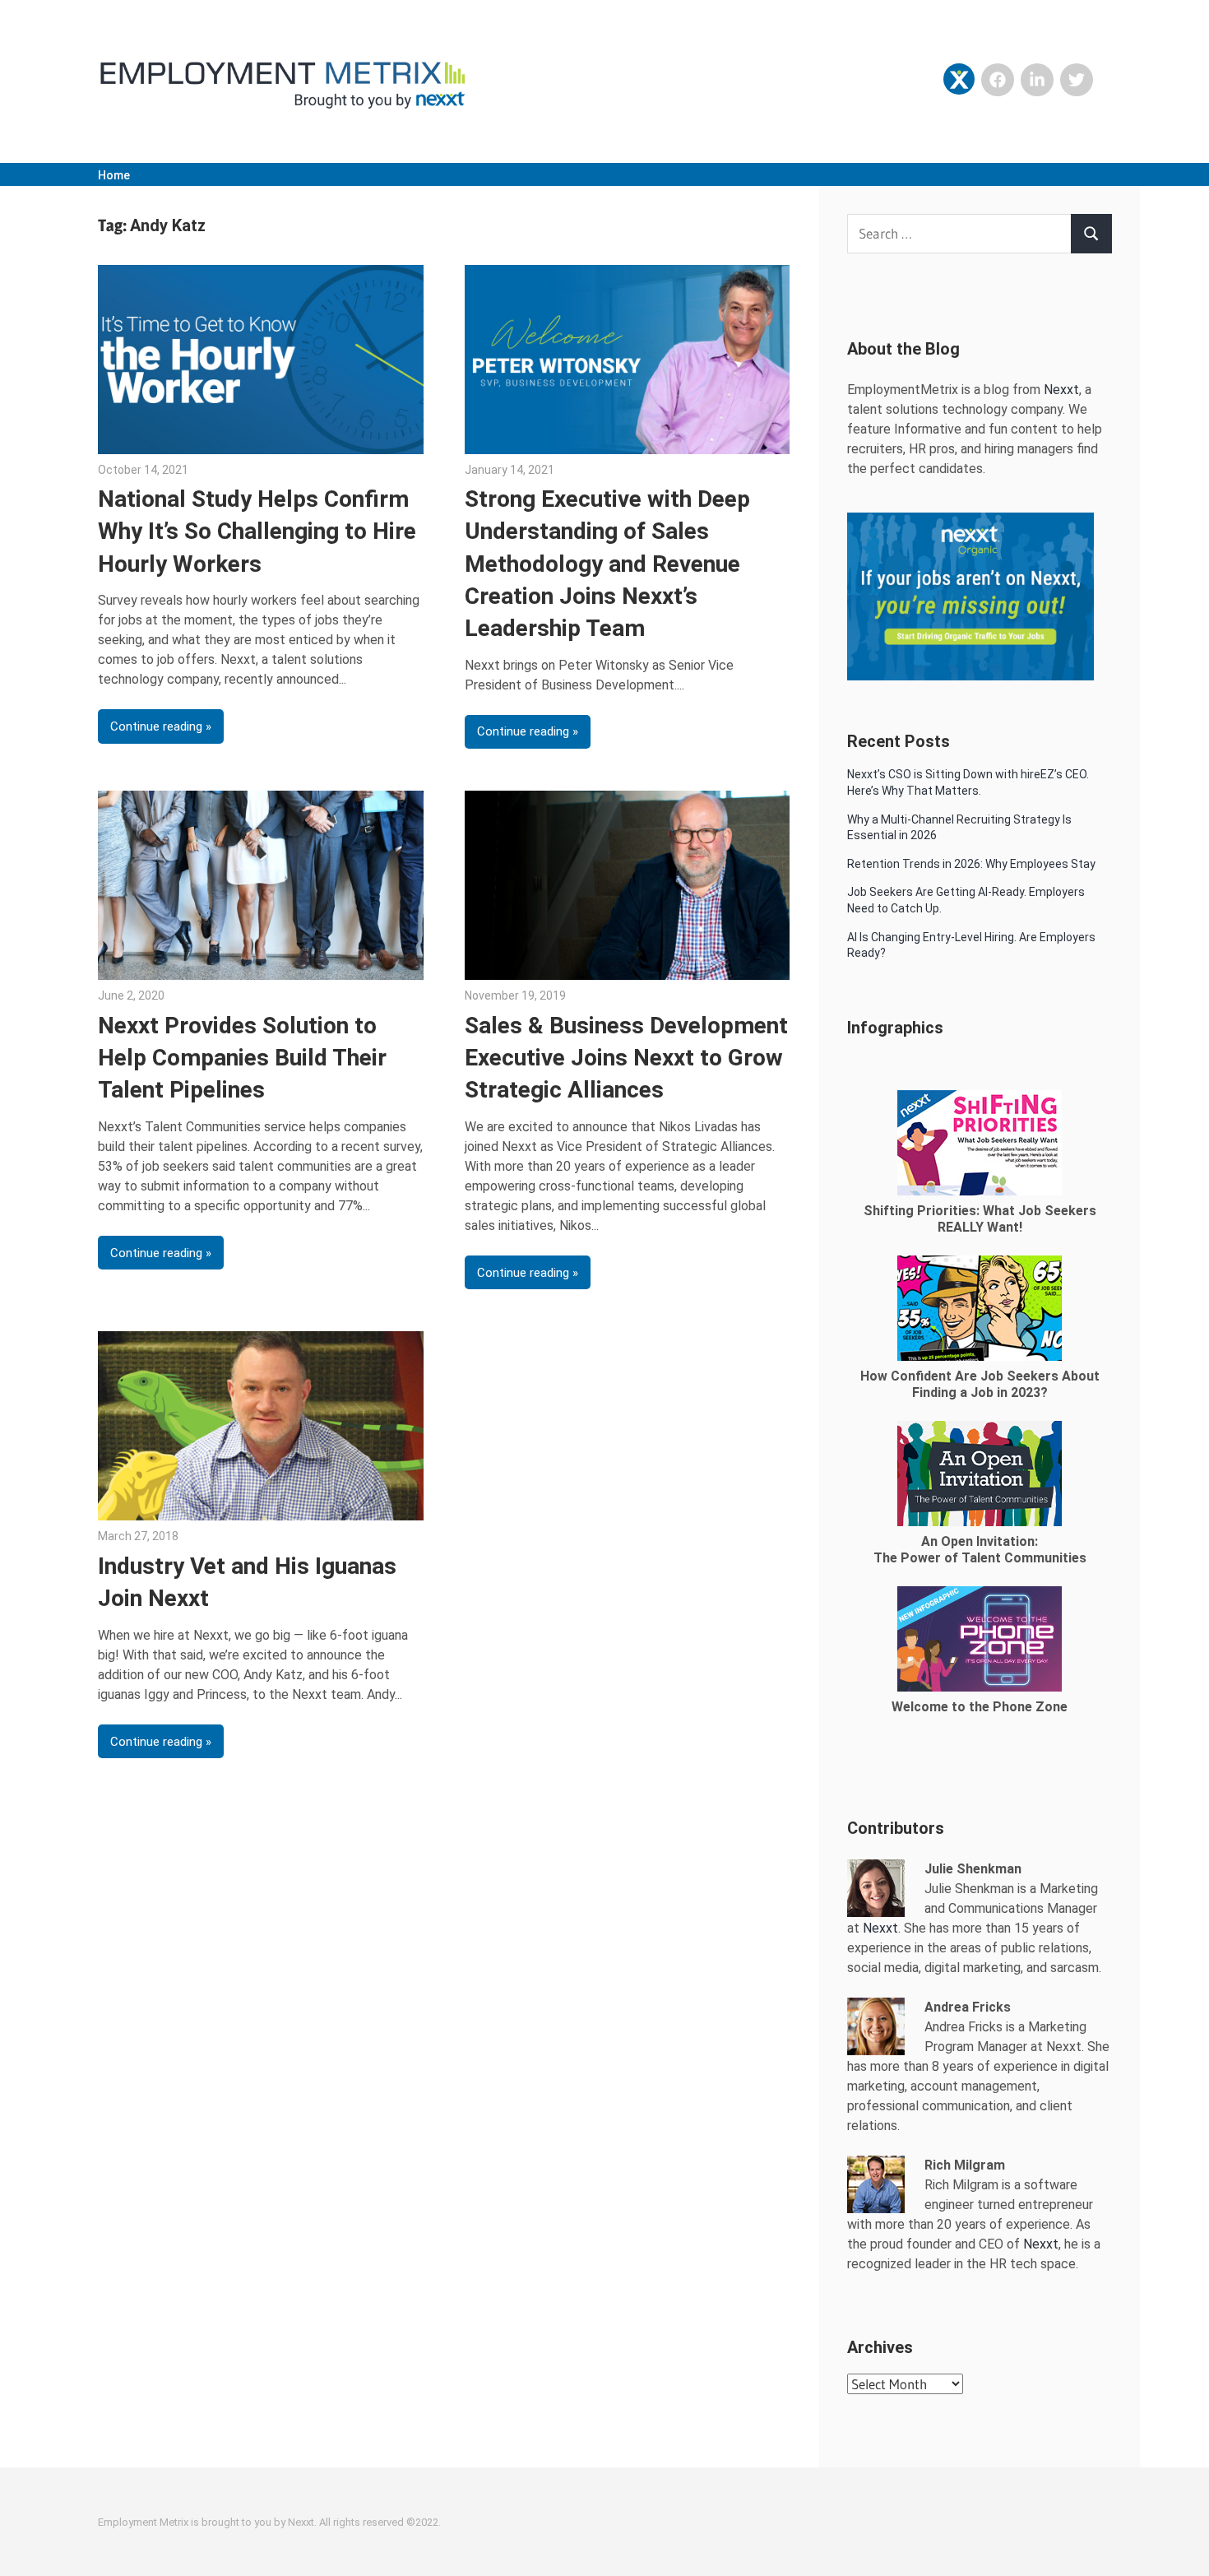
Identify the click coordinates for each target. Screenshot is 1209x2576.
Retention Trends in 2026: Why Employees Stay (971, 864)
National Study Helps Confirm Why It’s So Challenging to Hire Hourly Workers (257, 531)
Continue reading (156, 726)
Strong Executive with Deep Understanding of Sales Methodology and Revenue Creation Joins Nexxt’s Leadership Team (607, 564)
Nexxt (1061, 390)
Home (114, 175)
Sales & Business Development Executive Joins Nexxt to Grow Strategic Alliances (626, 1058)
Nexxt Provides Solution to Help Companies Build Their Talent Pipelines (242, 1058)
